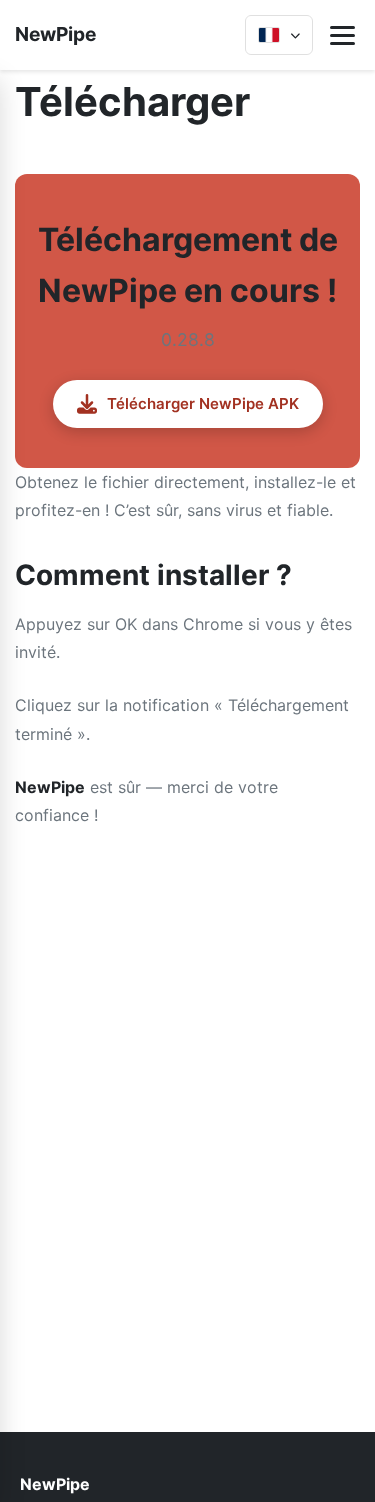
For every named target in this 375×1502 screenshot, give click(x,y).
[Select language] (279, 35)
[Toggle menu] (342, 35)
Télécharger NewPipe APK (203, 403)
